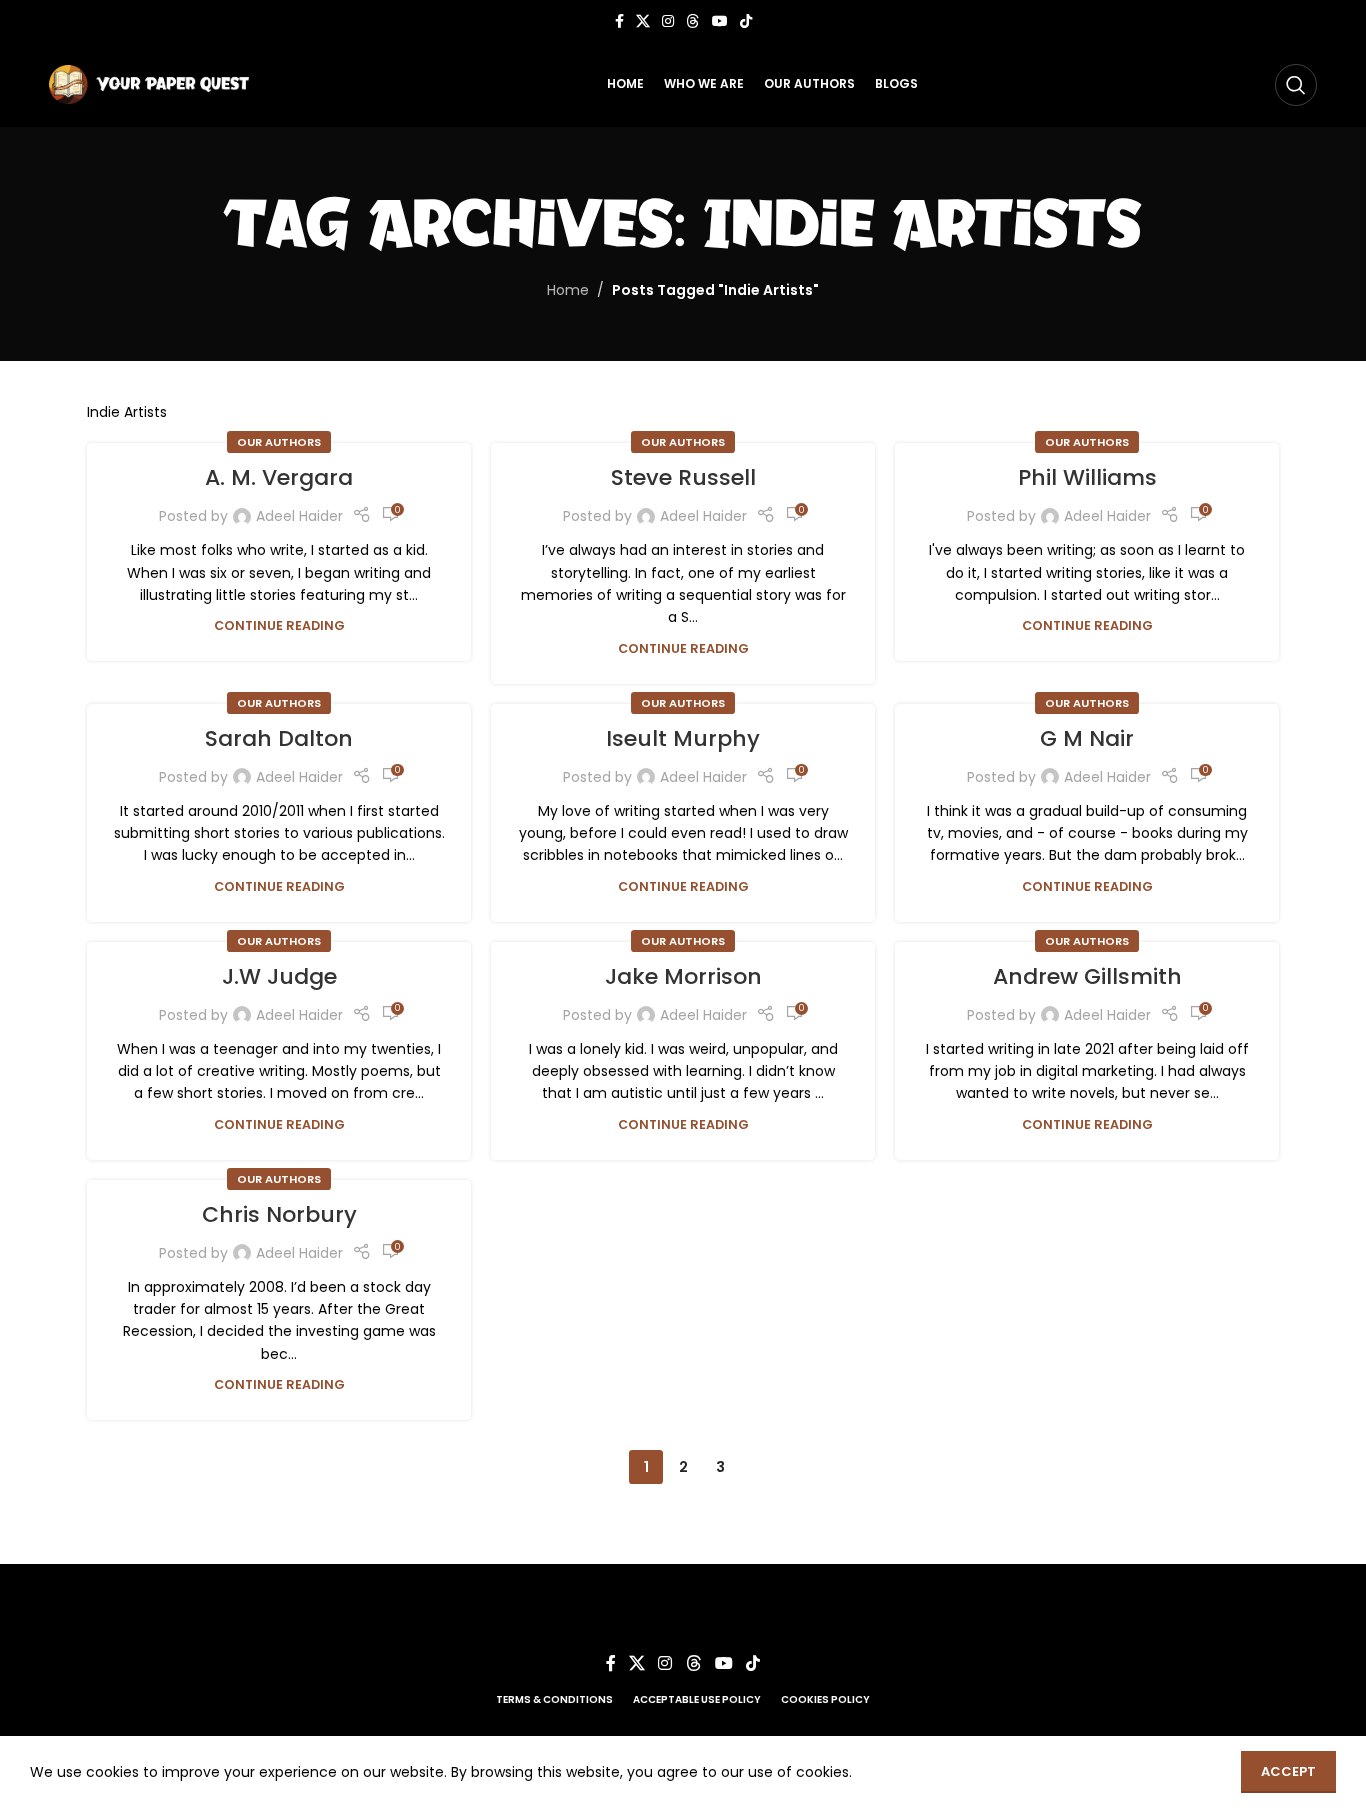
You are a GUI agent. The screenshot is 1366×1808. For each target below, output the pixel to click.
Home (568, 290)
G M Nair (1087, 738)
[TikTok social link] (746, 21)
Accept (1288, 1771)
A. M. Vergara (279, 477)
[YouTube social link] (720, 21)
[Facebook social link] (619, 21)
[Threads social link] (693, 21)
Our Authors (279, 442)
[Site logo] (149, 83)
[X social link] (643, 21)
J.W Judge (279, 976)
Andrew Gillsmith (1087, 976)
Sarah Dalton (279, 738)
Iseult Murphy (683, 738)
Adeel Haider (299, 516)
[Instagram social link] (668, 21)
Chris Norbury (279, 1214)
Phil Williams (1087, 477)
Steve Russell (683, 477)
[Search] (1296, 85)
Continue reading (279, 625)
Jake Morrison (683, 976)
